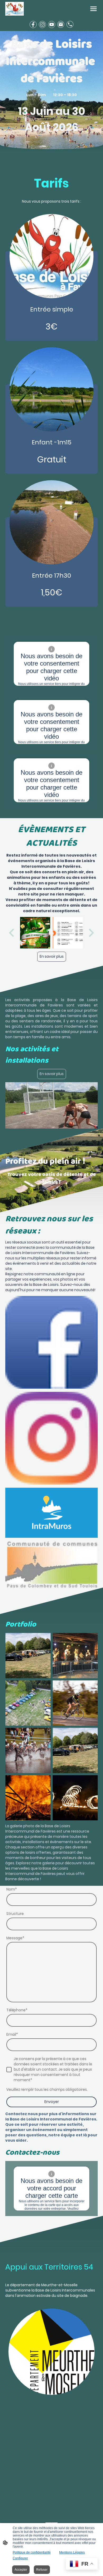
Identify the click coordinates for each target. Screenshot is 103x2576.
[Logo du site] (15, 9)
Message (15, 1938)
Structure (15, 1914)
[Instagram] (42, 24)
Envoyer (52, 2102)
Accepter (21, 2570)
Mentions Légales (72, 2552)
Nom (12, 1889)
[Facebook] (33, 24)
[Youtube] (52, 24)
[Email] (61, 24)
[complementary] (82, 2564)
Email (12, 2034)
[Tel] (70, 24)
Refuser (42, 2570)
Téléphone (17, 2010)
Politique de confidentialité (32, 2552)
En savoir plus (52, 957)
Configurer (20, 2558)
